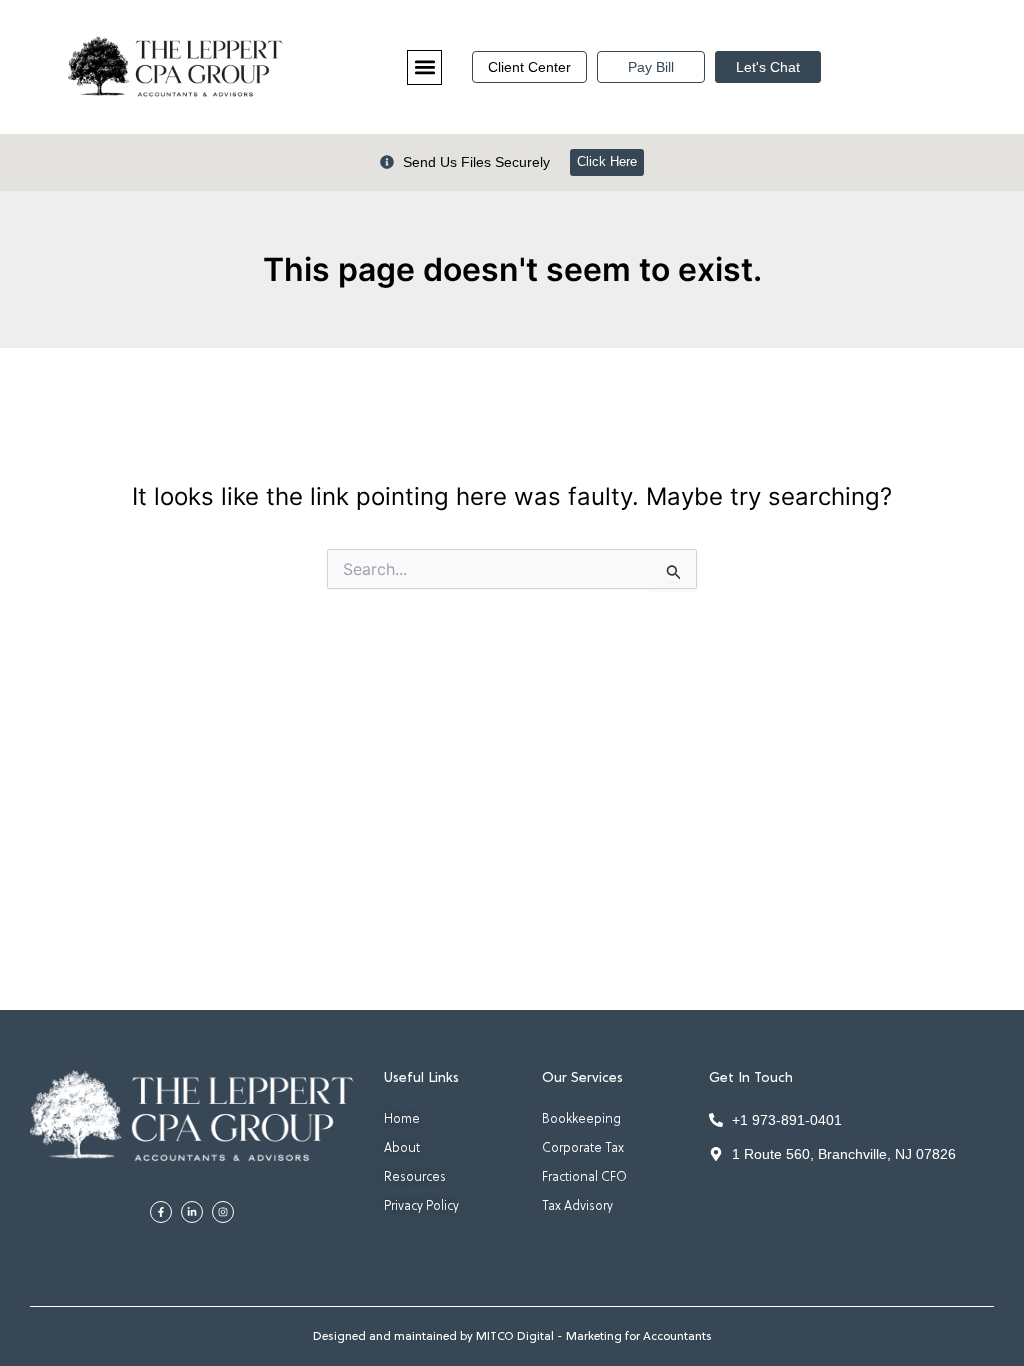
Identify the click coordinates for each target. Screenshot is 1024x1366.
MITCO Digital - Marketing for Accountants (594, 1337)
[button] (424, 67)
